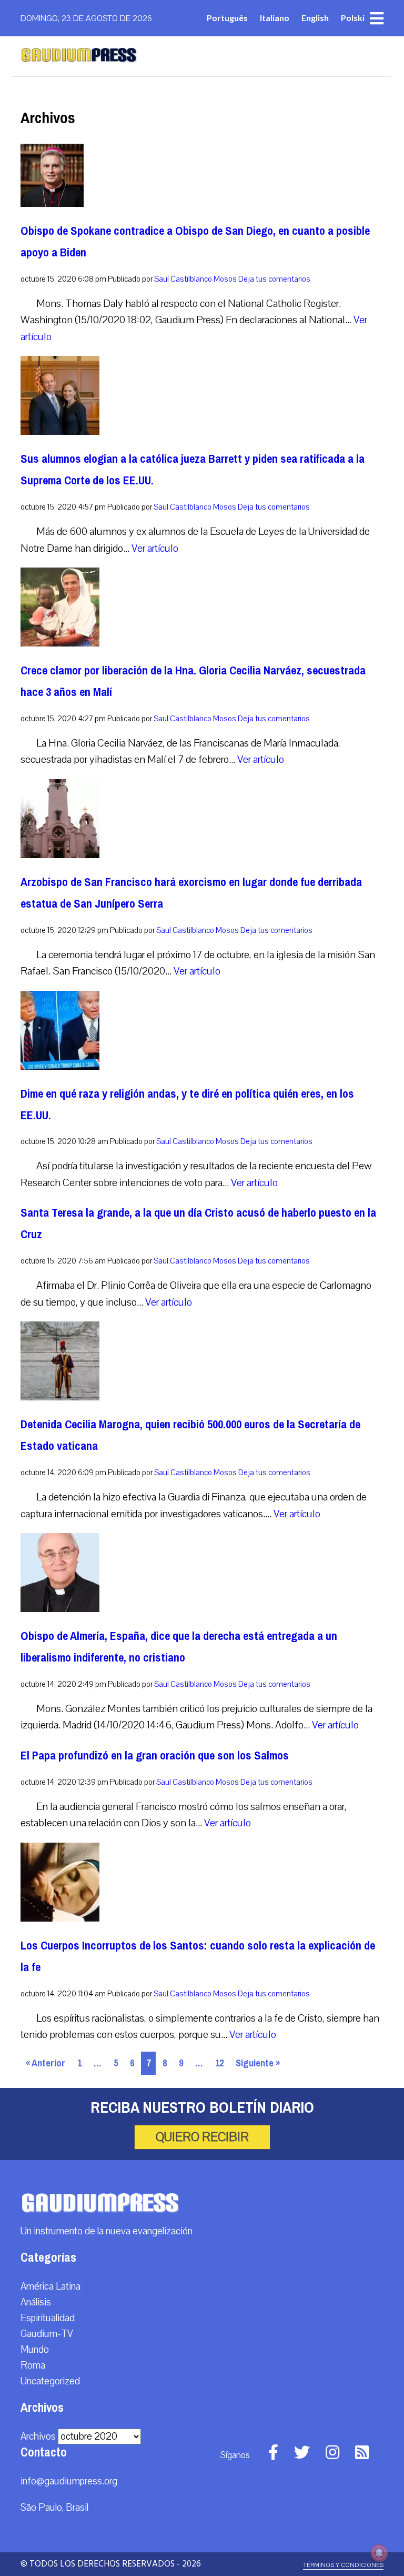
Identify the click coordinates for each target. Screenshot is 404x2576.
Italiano (275, 18)
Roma (33, 2365)
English (315, 18)
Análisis (36, 2302)
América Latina (50, 2286)
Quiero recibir (202, 2137)
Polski (353, 18)
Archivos (38, 2436)
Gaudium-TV (47, 2334)
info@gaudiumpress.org (69, 2481)
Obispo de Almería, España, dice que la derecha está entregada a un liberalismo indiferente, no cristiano (179, 1647)
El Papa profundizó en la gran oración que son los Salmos (155, 1756)
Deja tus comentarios (274, 279)
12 (219, 2063)
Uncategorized (50, 2381)
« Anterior (46, 2063)
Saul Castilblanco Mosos (195, 279)
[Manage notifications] (379, 2553)
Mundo (35, 2350)
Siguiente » (258, 2063)
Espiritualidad (48, 2318)
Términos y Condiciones (343, 2565)
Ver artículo (155, 548)
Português (227, 18)
